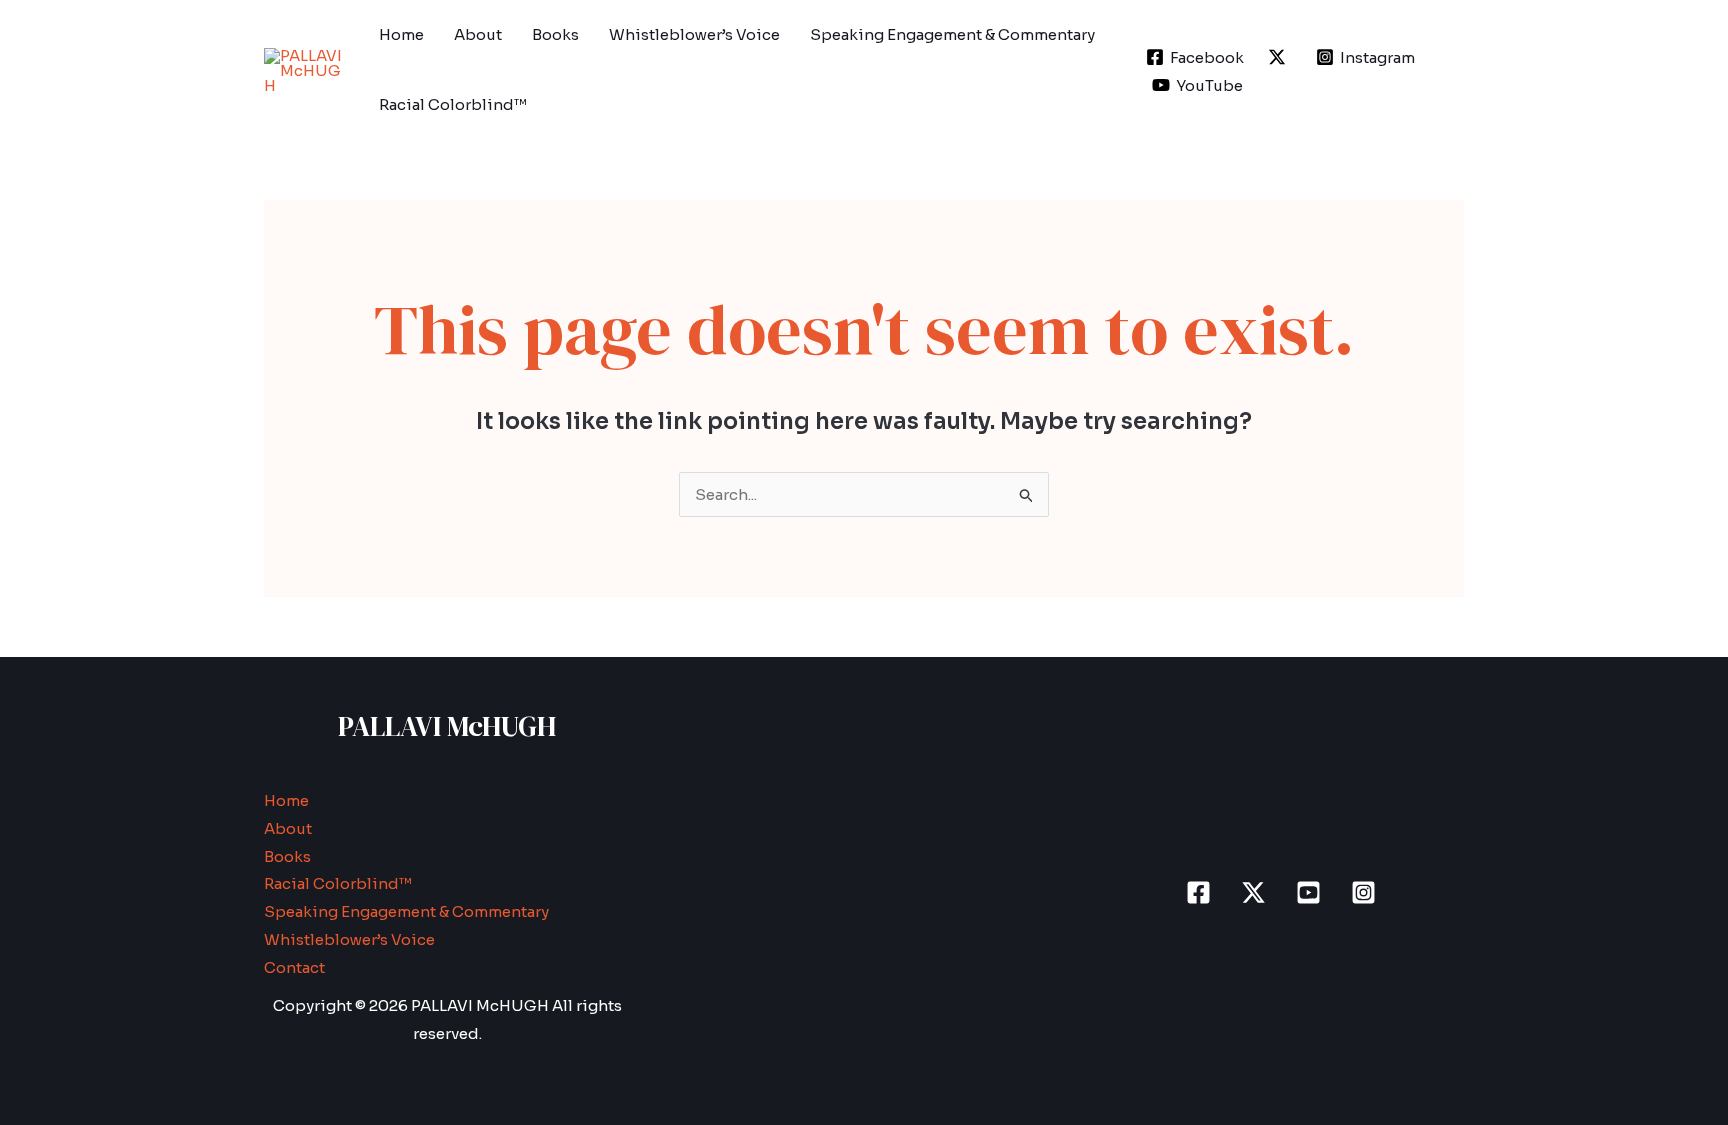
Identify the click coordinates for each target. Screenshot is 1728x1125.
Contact (294, 967)
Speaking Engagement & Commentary (952, 34)
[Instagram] (1363, 892)
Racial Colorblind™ (453, 104)
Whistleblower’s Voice (694, 34)
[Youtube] (1308, 892)
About (478, 34)
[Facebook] (1198, 892)
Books (555, 34)
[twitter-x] (1280, 57)
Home (401, 34)
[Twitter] (1253, 892)
